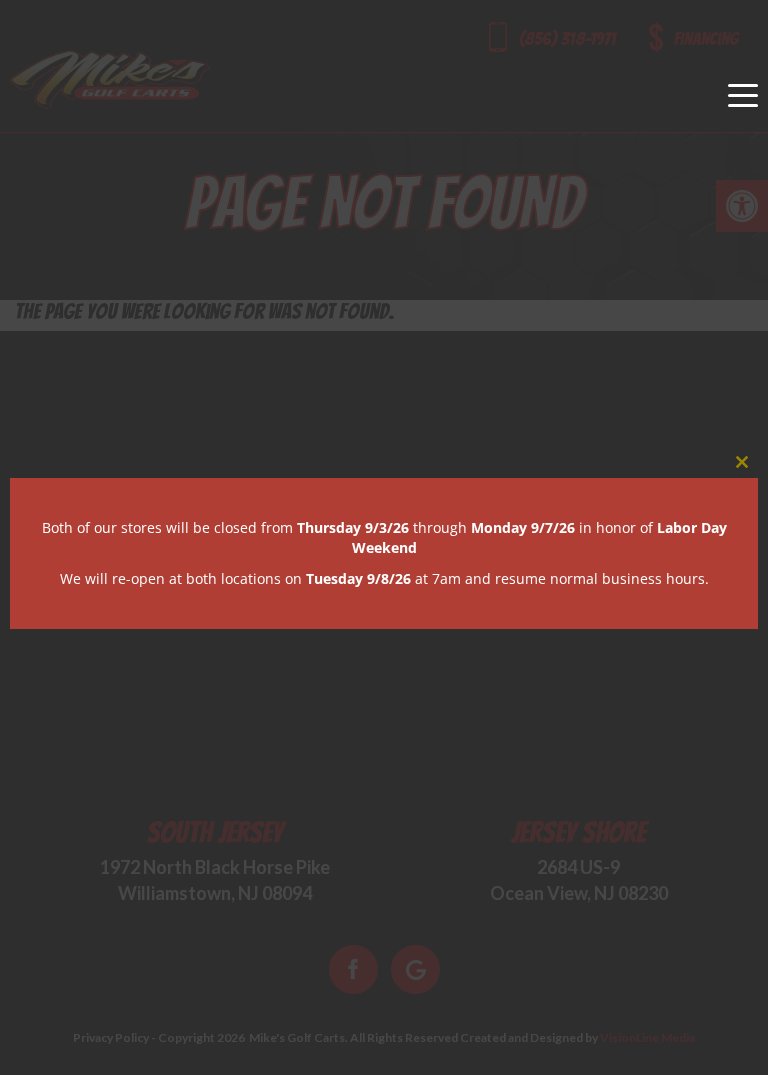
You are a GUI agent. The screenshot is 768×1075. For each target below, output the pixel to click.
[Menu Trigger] (743, 95)
